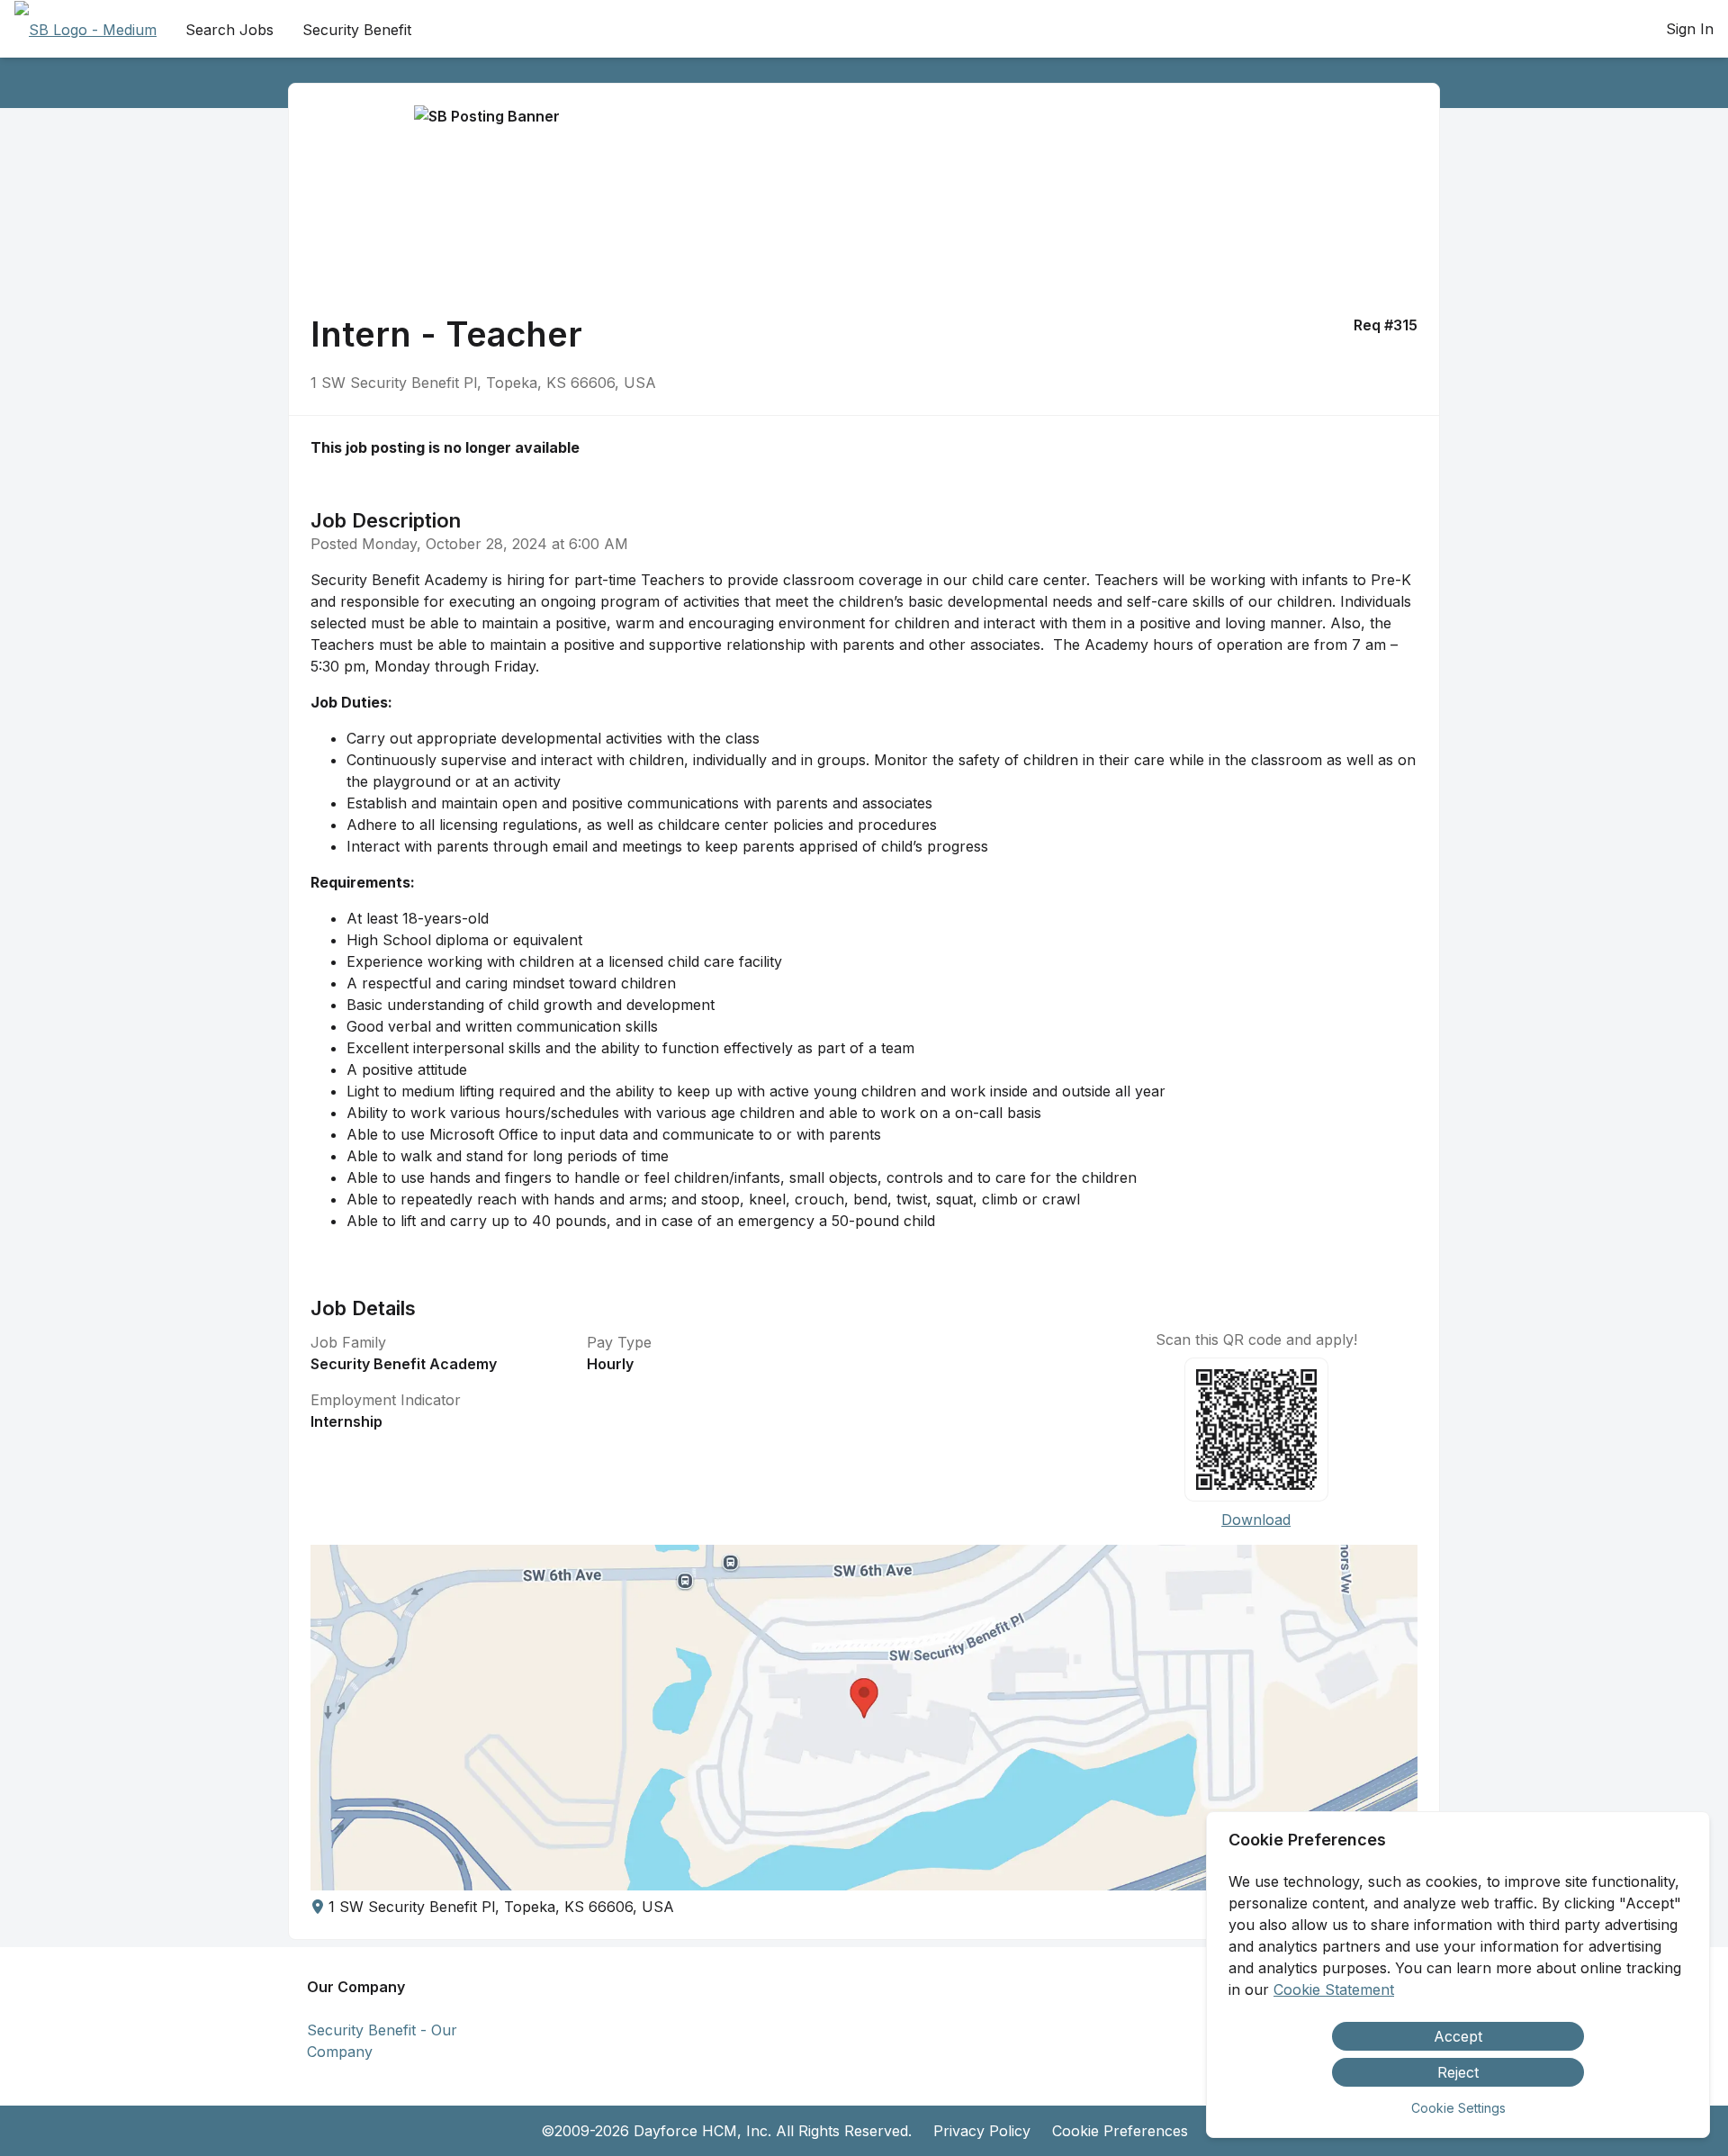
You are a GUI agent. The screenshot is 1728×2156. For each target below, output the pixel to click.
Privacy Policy (982, 2131)
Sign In (1690, 29)
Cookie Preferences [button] (1120, 2131)
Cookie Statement (1334, 1989)
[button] (864, 1718)
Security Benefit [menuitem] (357, 30)
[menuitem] (85, 30)
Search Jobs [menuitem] (229, 30)
